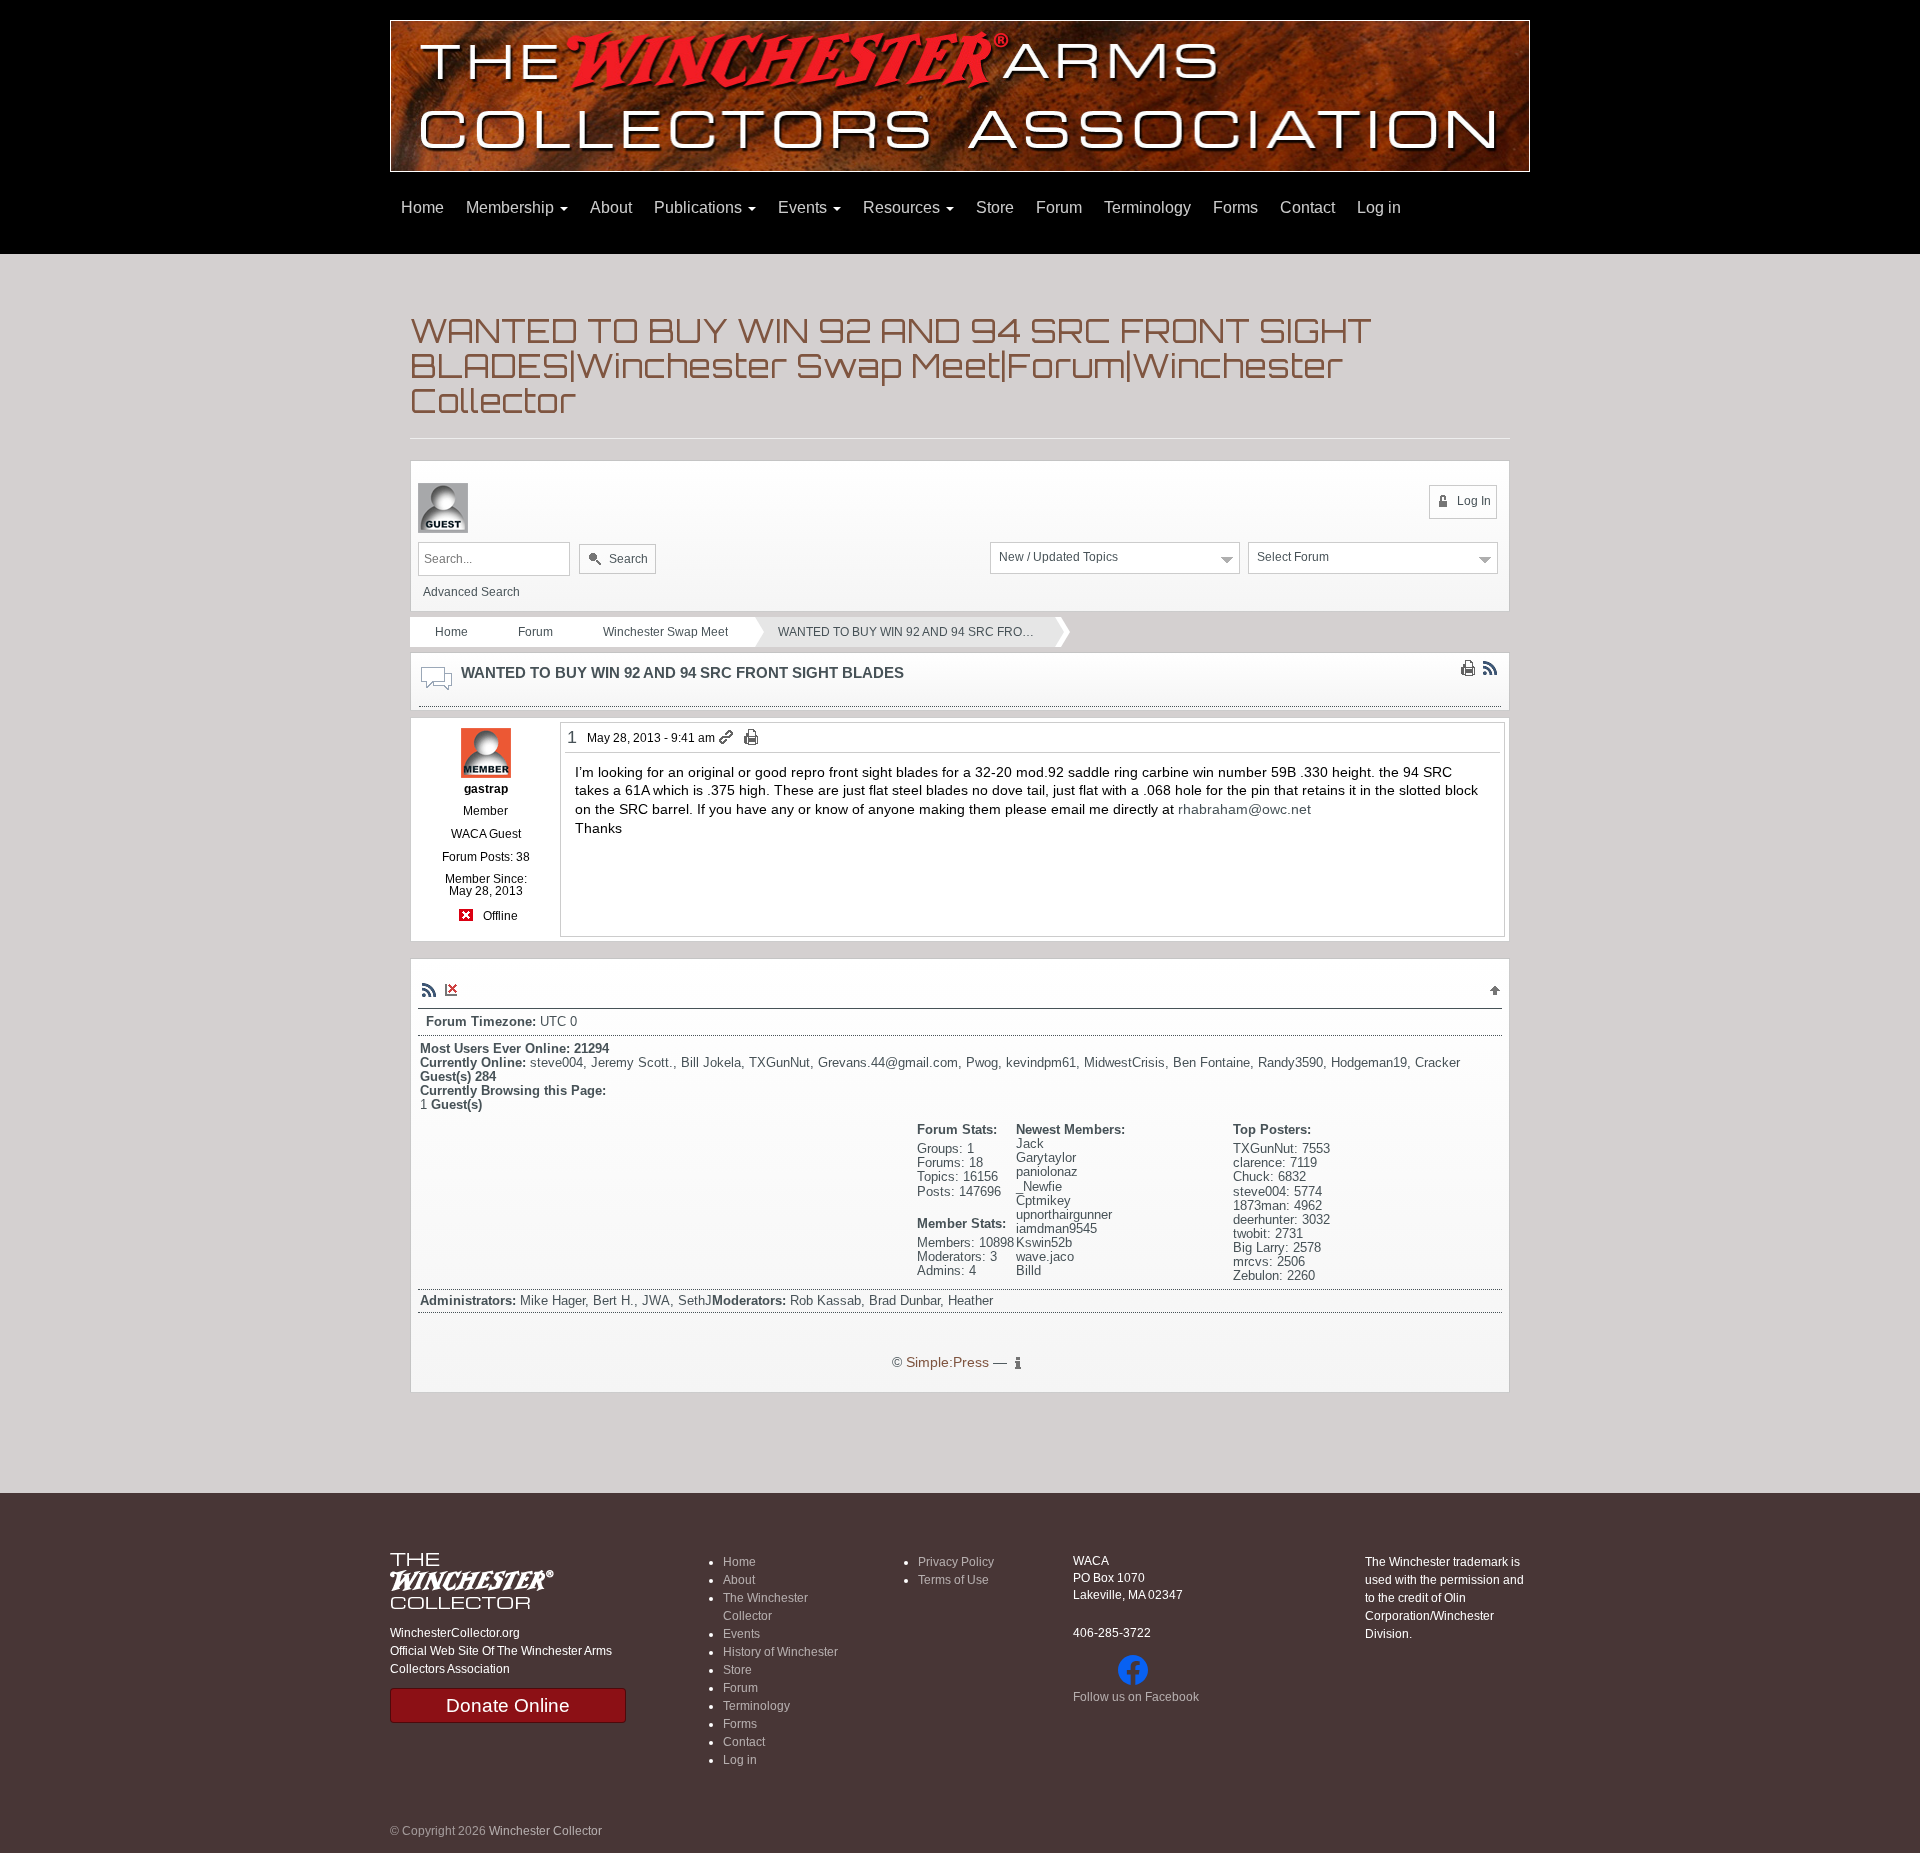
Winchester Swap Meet (665, 632)
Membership (512, 207)
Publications (700, 207)
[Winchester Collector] (960, 94)
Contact (1307, 207)
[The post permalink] (727, 738)
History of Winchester (780, 1652)
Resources (903, 207)
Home (422, 207)
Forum (1059, 207)
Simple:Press (947, 1362)
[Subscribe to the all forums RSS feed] (429, 989)
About (611, 207)
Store (995, 207)
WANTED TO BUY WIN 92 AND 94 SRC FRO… (906, 632)
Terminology (1147, 207)
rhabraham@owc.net (1244, 809)
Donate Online (508, 1705)
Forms (1235, 207)
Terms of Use (953, 1580)
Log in (1379, 207)
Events (804, 207)
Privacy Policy (956, 1562)
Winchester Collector (545, 1831)
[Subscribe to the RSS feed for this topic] (1490, 667)
